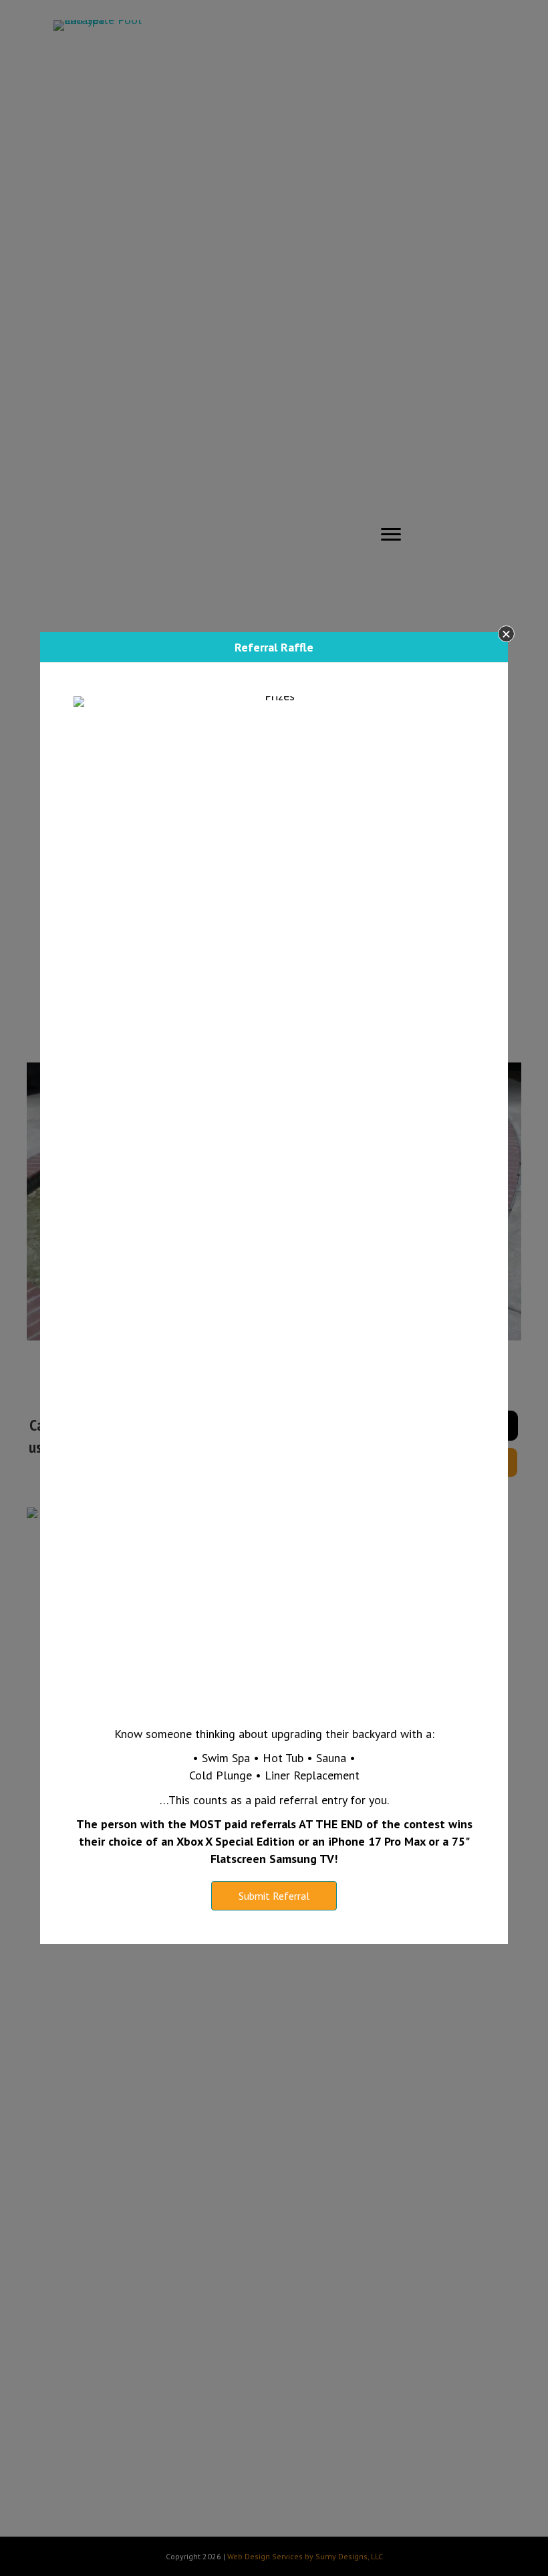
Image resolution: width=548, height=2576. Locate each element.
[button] (506, 634)
